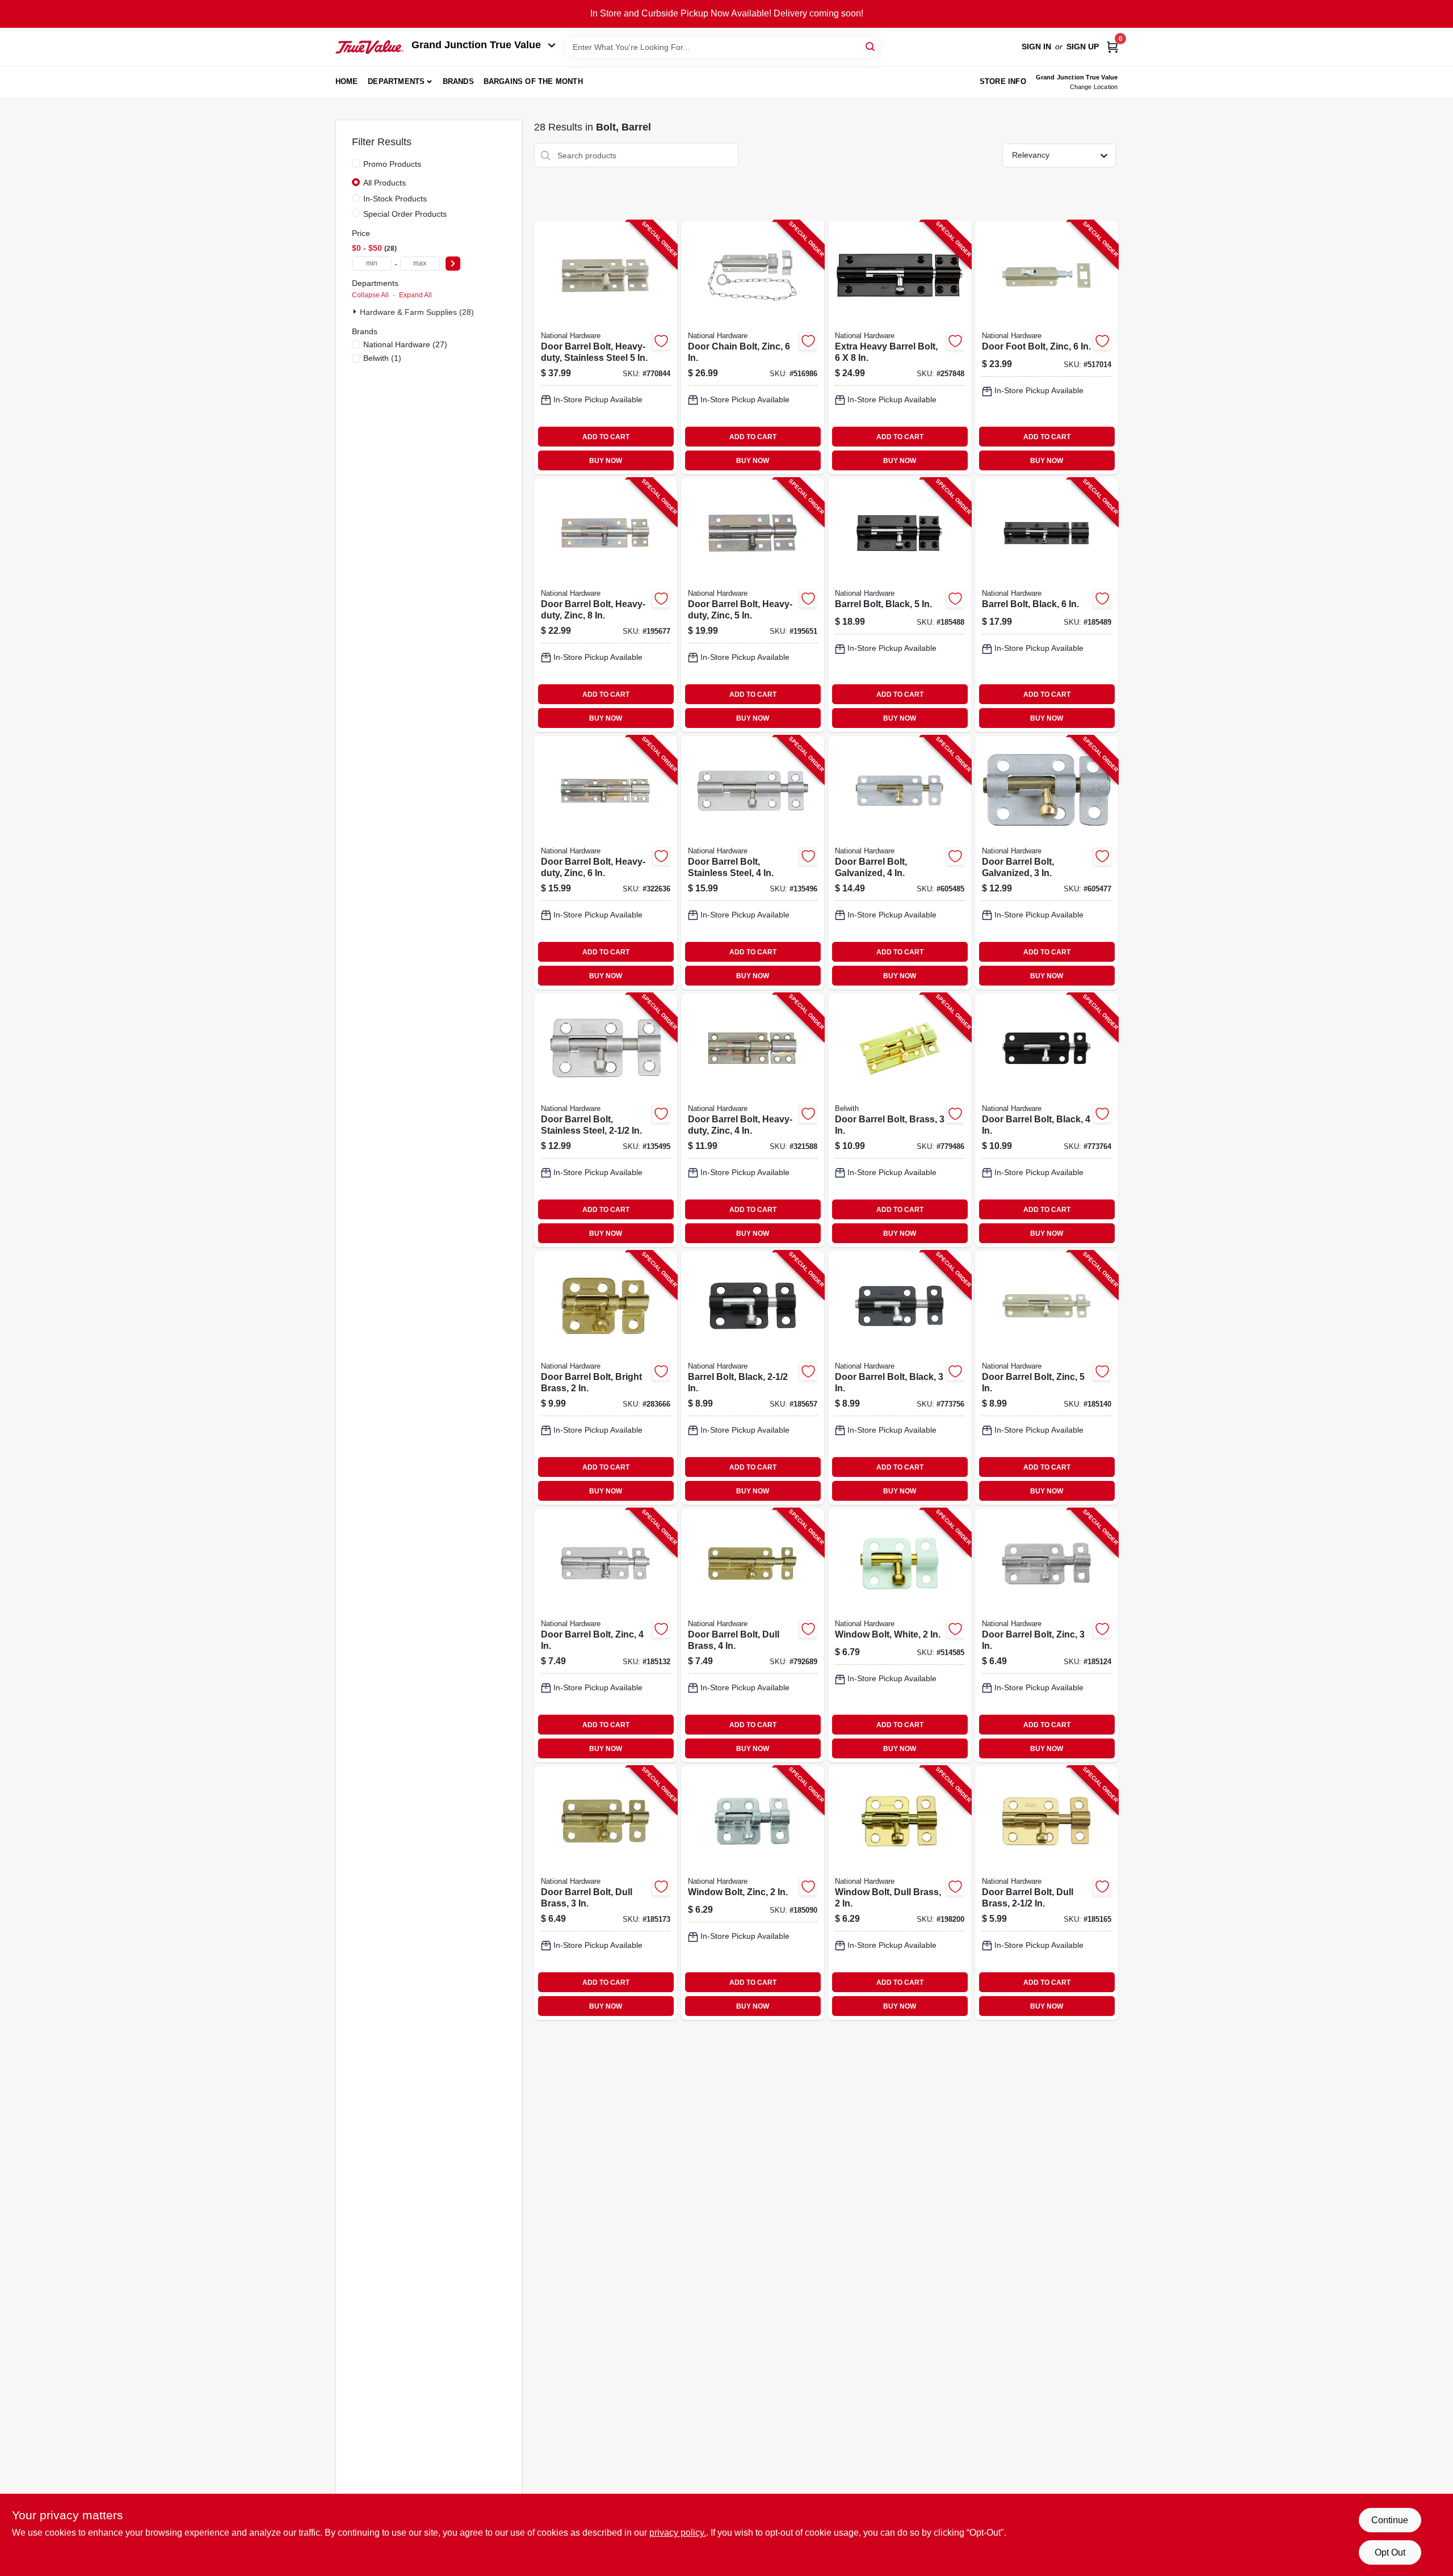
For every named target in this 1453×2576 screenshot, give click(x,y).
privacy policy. (678, 2533)
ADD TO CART (606, 437)
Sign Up (1083, 47)
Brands (458, 81)
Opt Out (1390, 2552)
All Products (385, 183)
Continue (1390, 2520)
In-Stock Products (395, 199)
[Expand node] (356, 312)
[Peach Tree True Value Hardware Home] (369, 47)
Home (347, 81)
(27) (405, 344)
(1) (382, 358)
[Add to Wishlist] (661, 341)
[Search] (871, 46)
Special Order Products (405, 214)
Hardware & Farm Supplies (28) (417, 312)
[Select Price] (453, 264)
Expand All (415, 295)
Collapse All (370, 295)
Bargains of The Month (533, 81)
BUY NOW (606, 461)
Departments (396, 81)
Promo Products (392, 164)
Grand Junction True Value (476, 45)
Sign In (1036, 47)
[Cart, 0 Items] (1112, 47)
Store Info (1003, 81)
